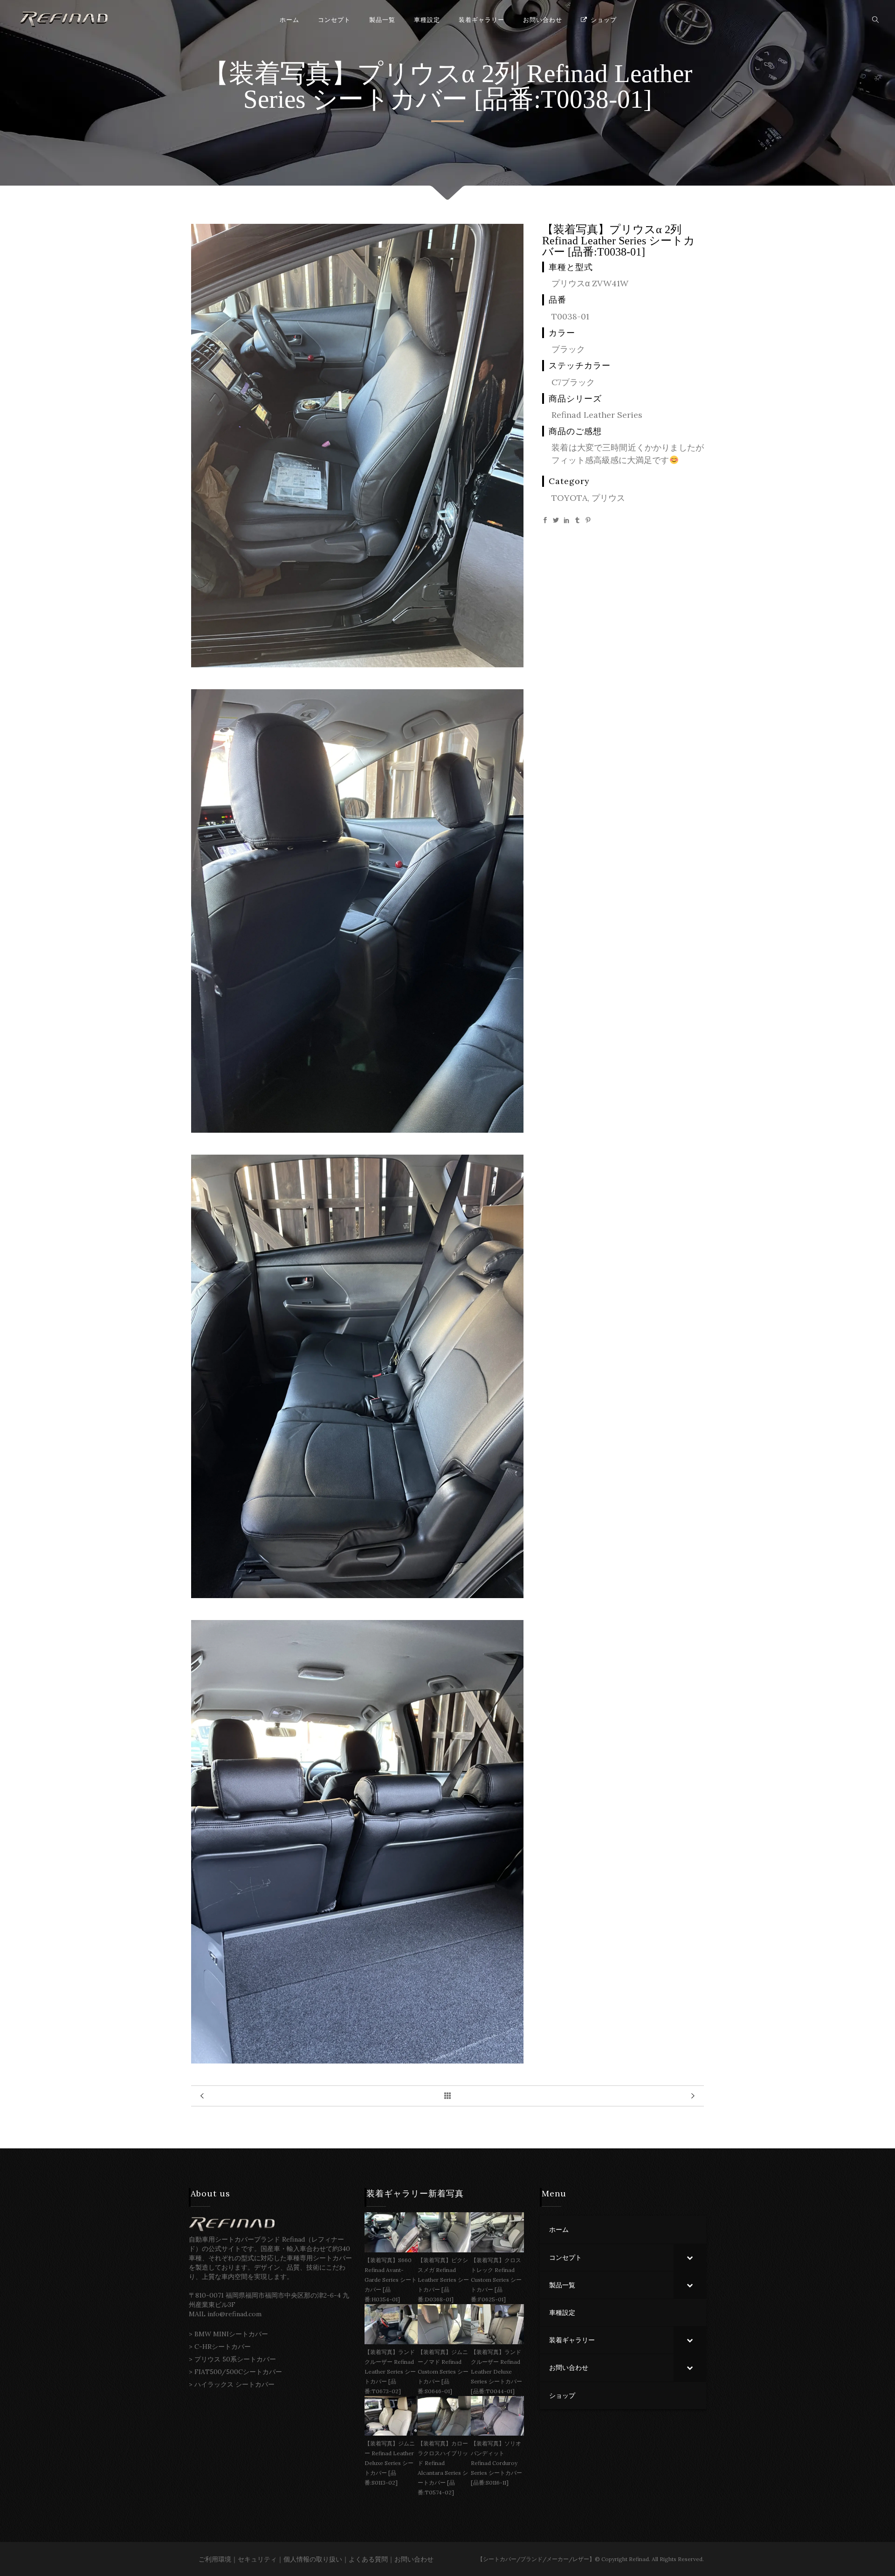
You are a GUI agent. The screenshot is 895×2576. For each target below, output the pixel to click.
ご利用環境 (215, 2559)
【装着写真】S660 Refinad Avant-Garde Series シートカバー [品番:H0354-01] (391, 2280)
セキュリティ (257, 2559)
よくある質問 (368, 2559)
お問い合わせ (414, 2559)
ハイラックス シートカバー (234, 2384)
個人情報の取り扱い (313, 2559)
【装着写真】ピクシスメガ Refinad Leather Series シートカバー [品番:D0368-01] (443, 2280)
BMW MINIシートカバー (231, 2334)
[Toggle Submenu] (690, 2257)
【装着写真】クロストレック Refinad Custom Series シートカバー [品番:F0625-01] (496, 2280)
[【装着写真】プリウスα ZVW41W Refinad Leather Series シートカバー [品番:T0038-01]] (357, 664)
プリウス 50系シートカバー (235, 2359)
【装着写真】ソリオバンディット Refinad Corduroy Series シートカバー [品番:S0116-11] (496, 2463)
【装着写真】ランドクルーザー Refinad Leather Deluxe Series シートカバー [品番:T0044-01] (496, 2372)
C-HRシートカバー (223, 2347)
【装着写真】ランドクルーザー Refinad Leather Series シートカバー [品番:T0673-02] (390, 2372)
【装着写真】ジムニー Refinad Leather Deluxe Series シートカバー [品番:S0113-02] (390, 2463)
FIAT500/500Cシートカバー (238, 2372)
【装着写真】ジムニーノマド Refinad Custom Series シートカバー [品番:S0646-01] (443, 2372)
